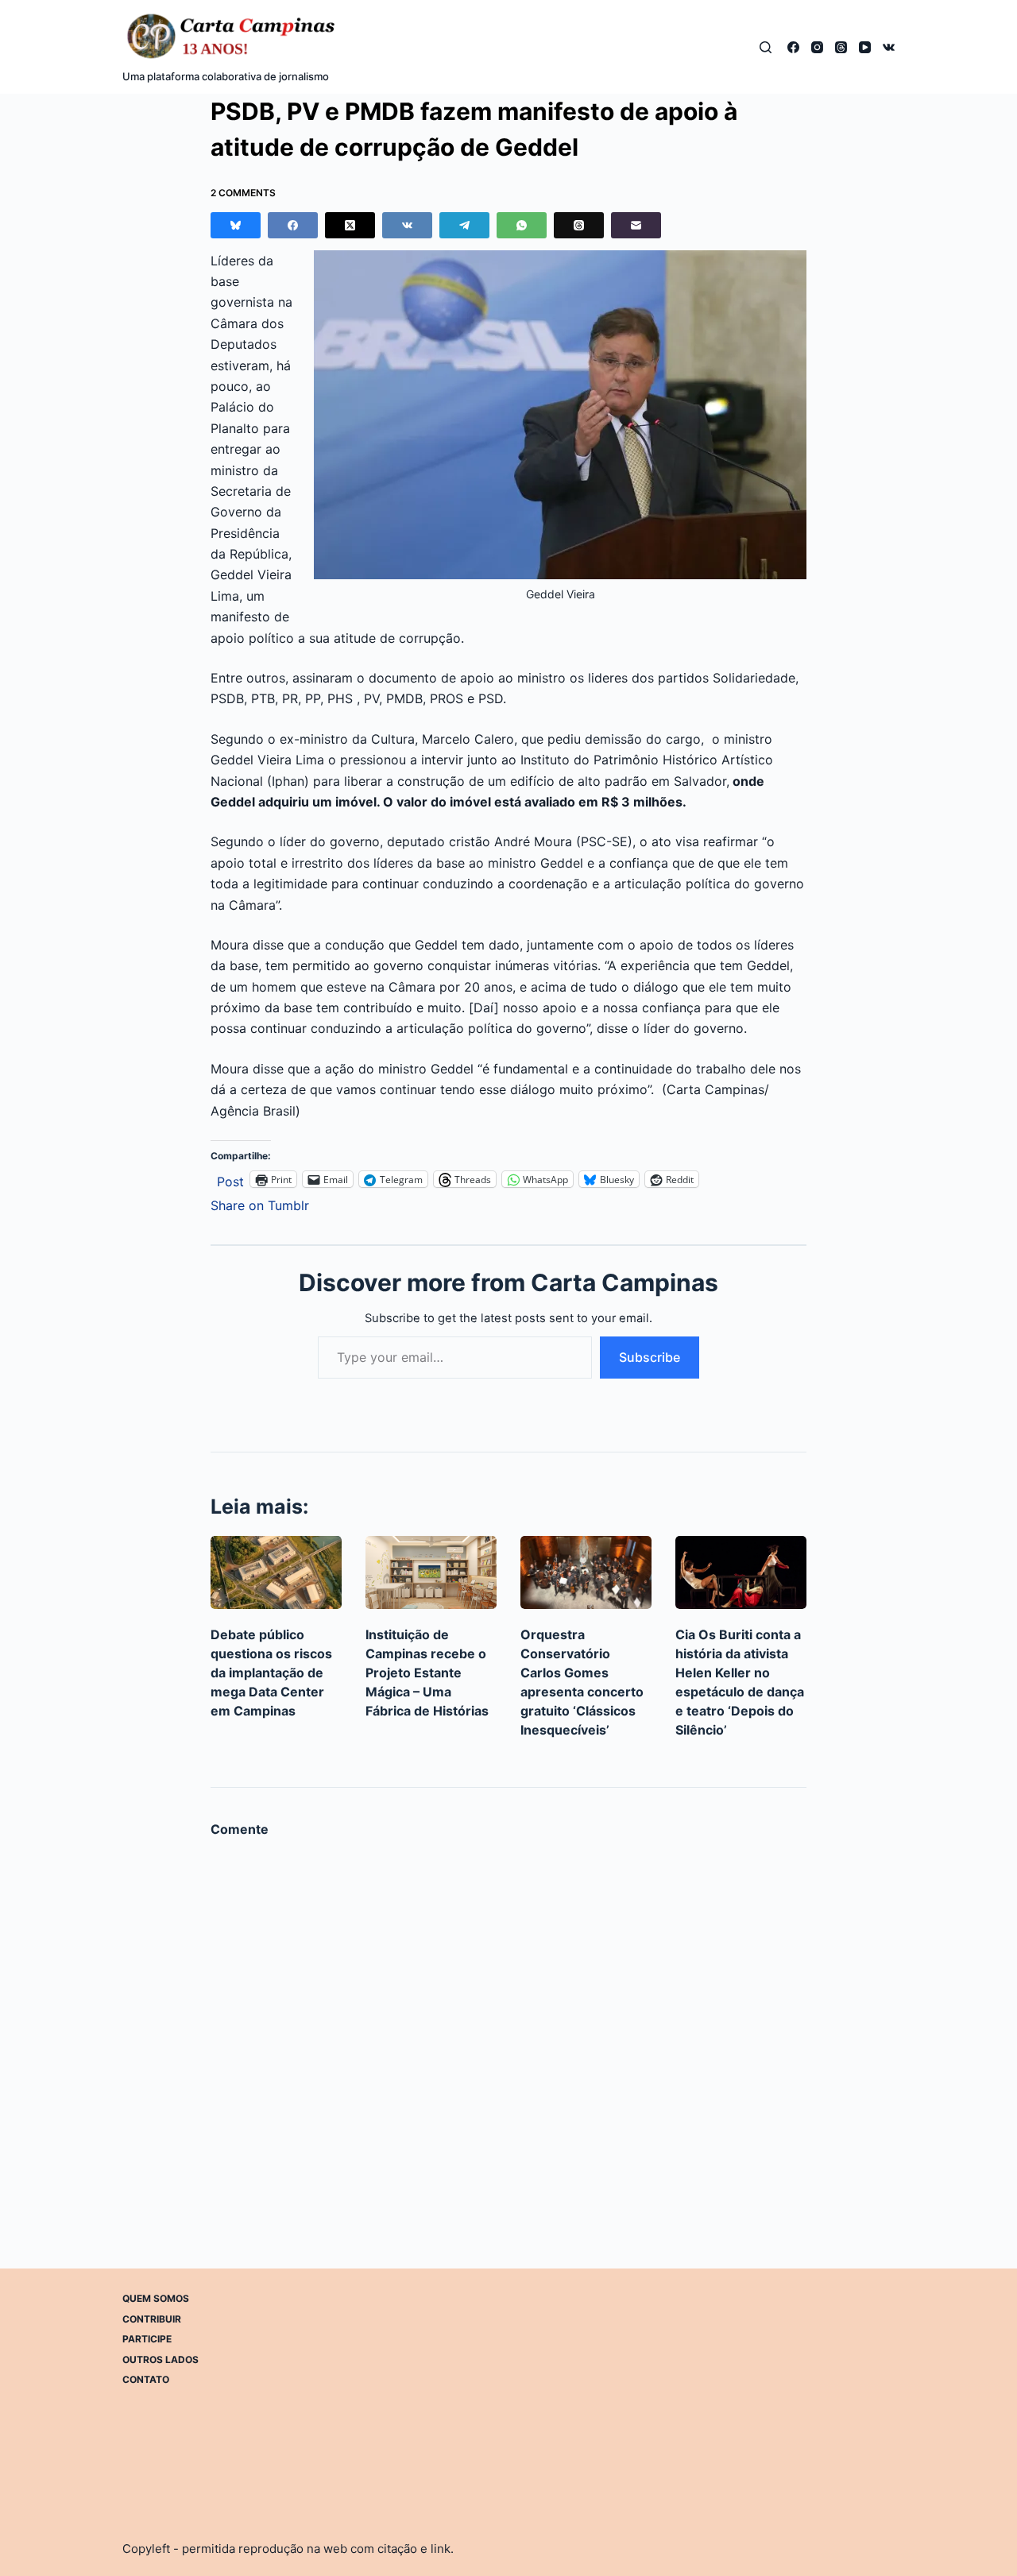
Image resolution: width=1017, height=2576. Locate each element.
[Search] (766, 47)
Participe (147, 2339)
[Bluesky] (236, 225)
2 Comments (243, 193)
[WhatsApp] (522, 225)
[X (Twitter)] (350, 225)
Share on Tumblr (260, 1203)
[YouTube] (865, 47)
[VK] (889, 47)
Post (230, 1180)
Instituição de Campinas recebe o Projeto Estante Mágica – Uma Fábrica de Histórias (427, 1673)
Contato (146, 2379)
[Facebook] (793, 47)
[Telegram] (464, 225)
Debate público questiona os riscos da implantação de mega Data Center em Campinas (271, 1673)
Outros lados (160, 2359)
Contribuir (152, 2318)
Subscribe (650, 1357)
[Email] (636, 225)
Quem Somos (156, 2298)
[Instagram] (817, 47)
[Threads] (841, 47)
